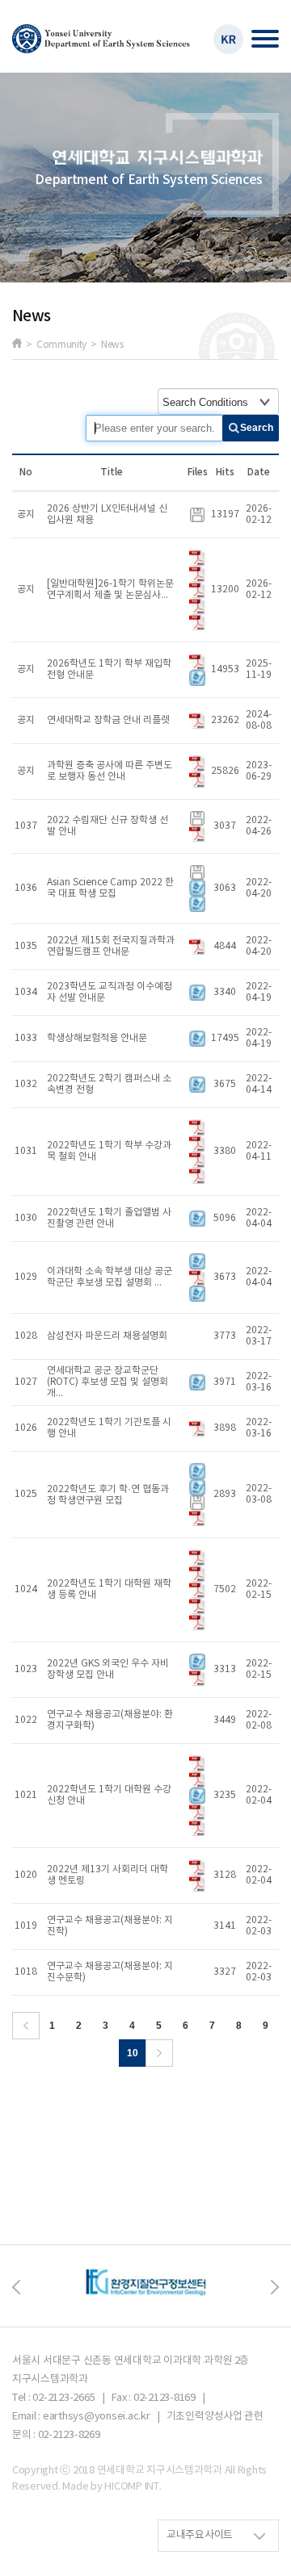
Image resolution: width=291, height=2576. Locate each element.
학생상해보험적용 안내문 (97, 1038)
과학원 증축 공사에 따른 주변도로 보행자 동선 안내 (110, 771)
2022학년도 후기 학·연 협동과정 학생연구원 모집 (108, 1495)
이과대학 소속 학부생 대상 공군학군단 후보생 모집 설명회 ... (110, 1277)
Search (257, 428)
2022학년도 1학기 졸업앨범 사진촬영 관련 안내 (109, 1218)
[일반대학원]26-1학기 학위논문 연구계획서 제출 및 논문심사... (110, 590)
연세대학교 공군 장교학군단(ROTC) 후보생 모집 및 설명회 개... (108, 1382)
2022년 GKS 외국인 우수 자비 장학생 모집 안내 (108, 1669)
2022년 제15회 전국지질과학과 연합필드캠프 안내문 (111, 946)
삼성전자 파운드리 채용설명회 (107, 1336)
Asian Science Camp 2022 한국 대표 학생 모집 (110, 888)
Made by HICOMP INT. (112, 2487)
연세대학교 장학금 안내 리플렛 (108, 720)
